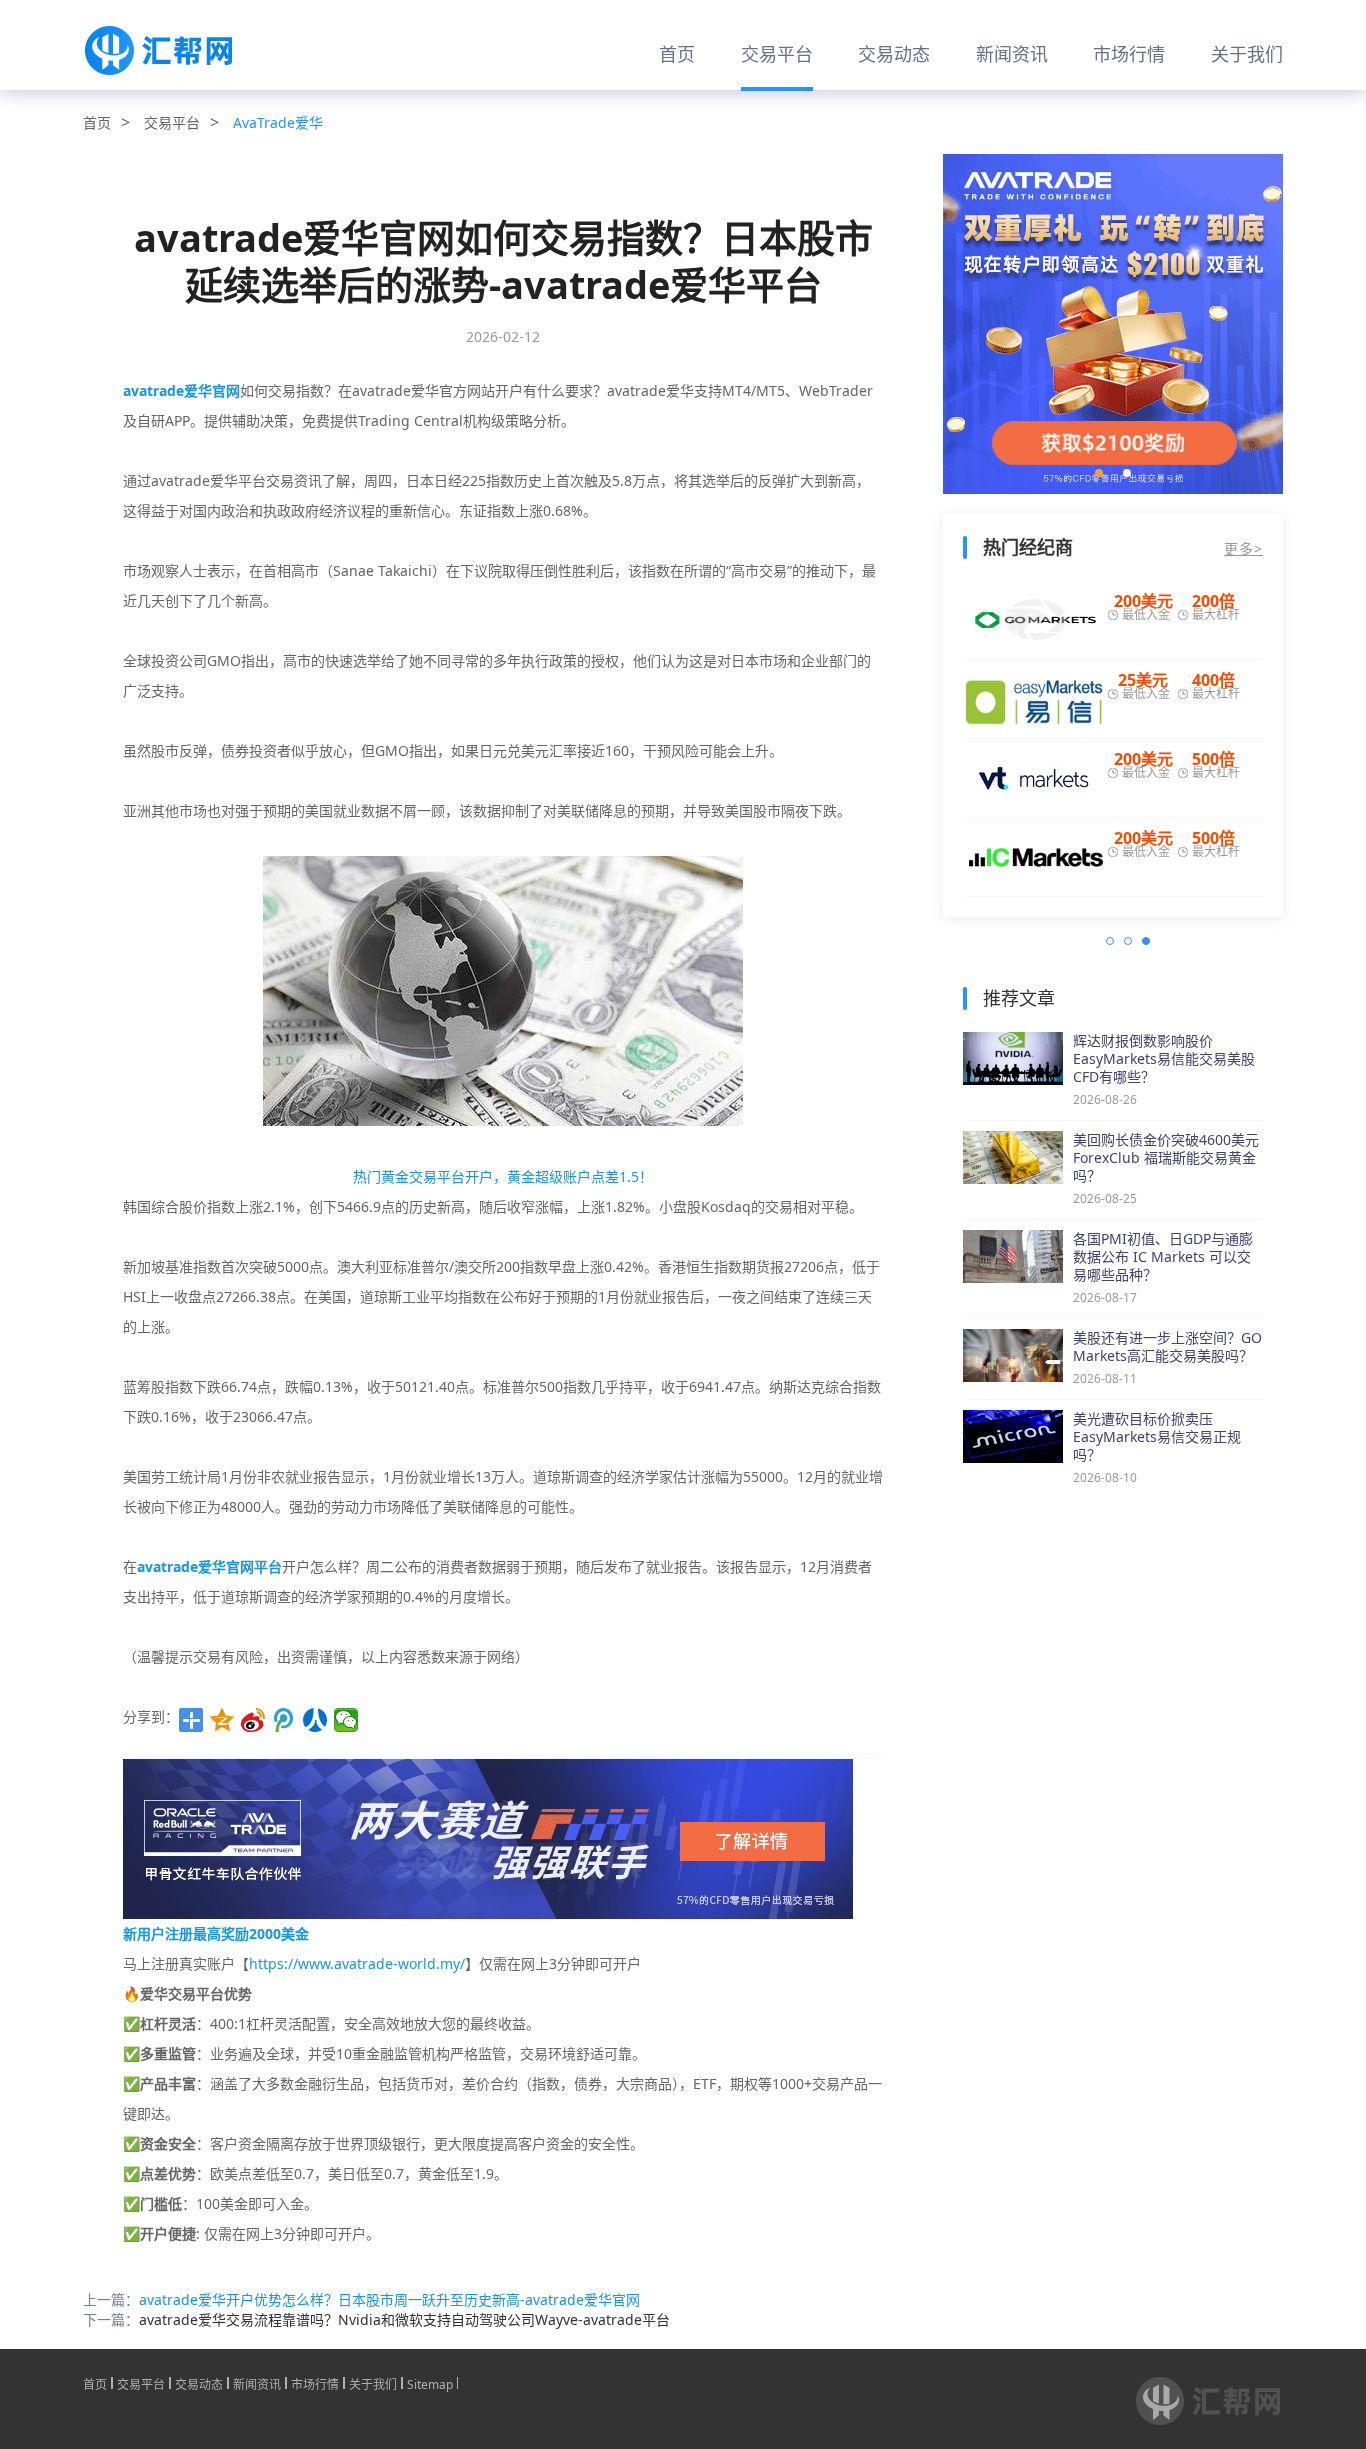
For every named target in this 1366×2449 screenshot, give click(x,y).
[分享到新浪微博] (253, 1720)
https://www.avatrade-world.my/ (357, 1963)
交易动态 (894, 54)
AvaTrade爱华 (278, 122)
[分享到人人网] (315, 1720)
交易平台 (777, 54)
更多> (1243, 549)
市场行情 (1129, 54)
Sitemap (430, 2383)
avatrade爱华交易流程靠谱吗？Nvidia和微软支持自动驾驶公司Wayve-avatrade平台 (404, 2319)
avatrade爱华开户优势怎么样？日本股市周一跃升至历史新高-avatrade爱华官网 (389, 2299)
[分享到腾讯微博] (284, 1720)
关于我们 (1247, 54)
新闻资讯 (1012, 54)
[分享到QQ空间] (222, 1720)
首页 (677, 54)
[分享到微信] (346, 1720)
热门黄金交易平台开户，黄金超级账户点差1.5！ (503, 1176)
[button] (1099, 473)
